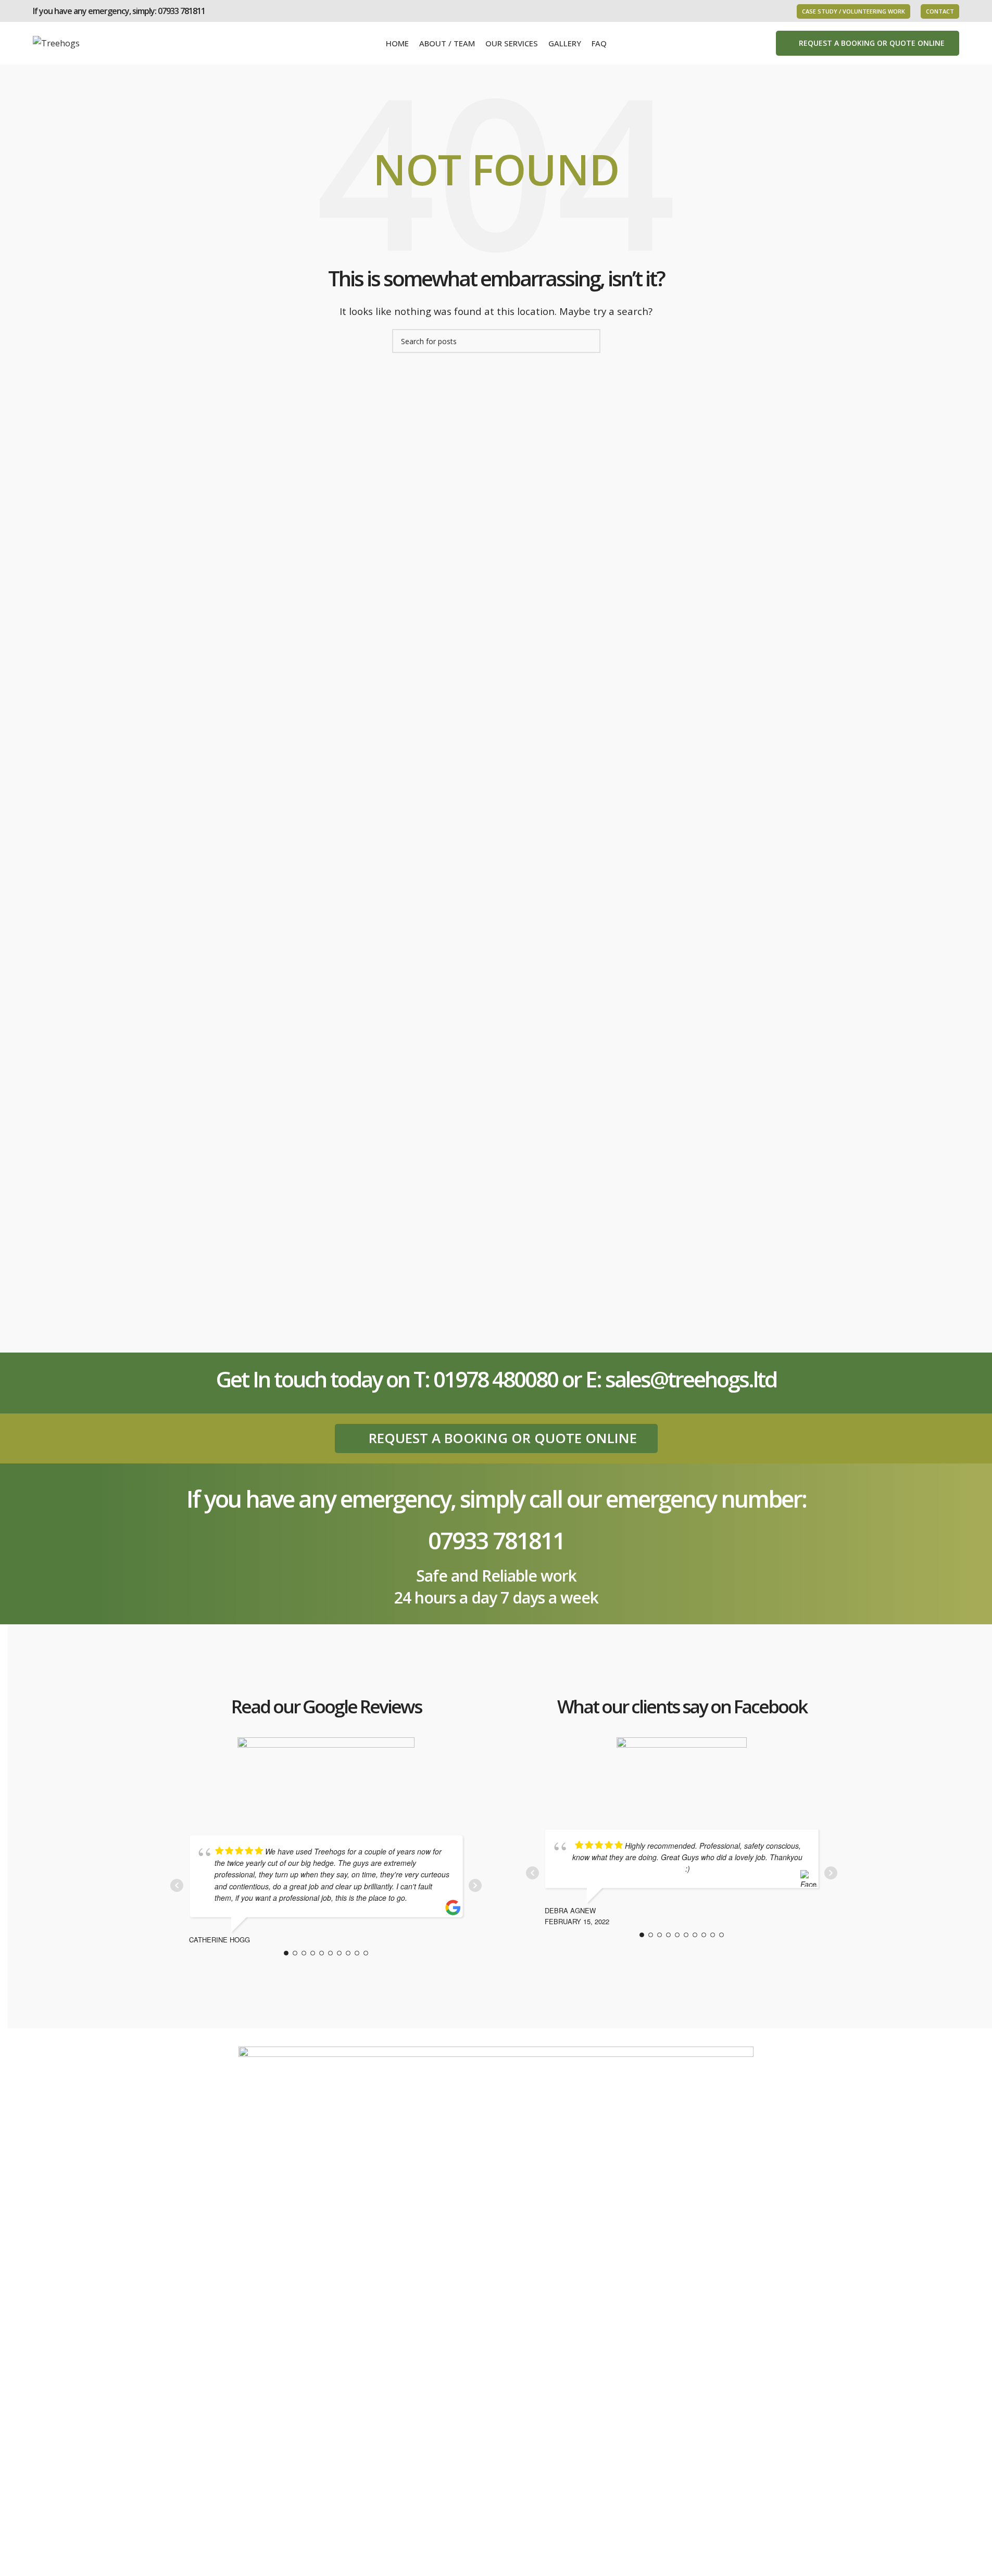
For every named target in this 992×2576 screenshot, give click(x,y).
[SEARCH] (588, 341)
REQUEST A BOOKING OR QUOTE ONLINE (872, 43)
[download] (682, 1771)
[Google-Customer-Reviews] (326, 1774)
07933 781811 (181, 11)
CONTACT (940, 11)
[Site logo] (56, 42)
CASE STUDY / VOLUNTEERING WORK (853, 11)
